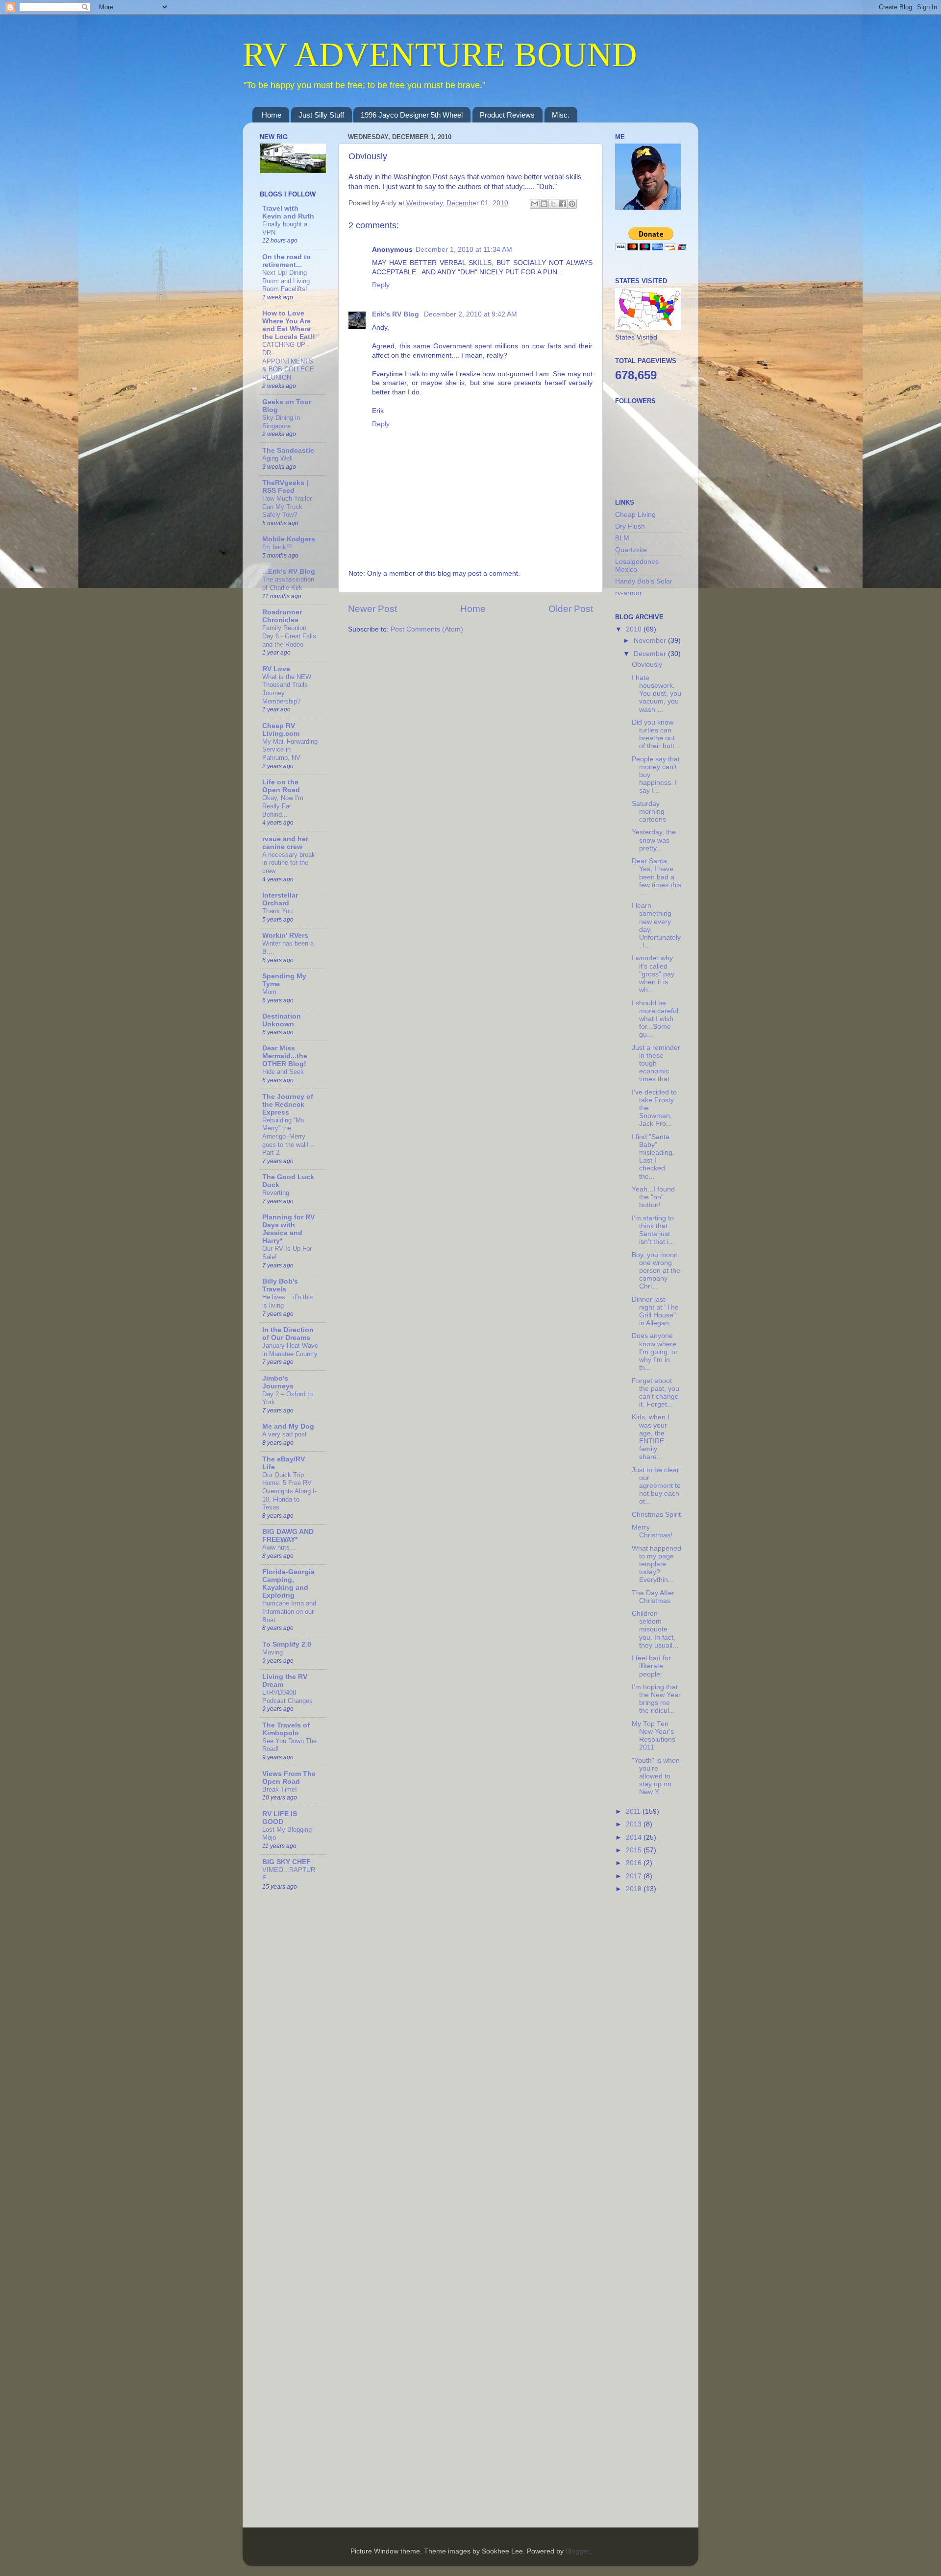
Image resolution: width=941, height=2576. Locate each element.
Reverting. (277, 1193)
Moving (272, 1652)
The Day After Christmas (653, 1597)
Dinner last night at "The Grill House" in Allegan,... (655, 1312)
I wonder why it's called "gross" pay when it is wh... (653, 974)
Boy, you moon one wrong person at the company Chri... (656, 1271)
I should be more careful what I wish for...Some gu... (655, 1019)
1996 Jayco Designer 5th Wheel (412, 115)
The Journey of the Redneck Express (288, 1105)
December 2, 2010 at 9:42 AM (470, 314)
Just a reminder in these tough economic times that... (656, 1064)
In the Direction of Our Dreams (288, 1334)
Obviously (647, 665)
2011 (634, 1811)
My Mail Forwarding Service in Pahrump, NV (290, 750)
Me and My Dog (288, 1426)
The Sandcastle (288, 450)
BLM (622, 538)
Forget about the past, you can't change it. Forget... (656, 1393)
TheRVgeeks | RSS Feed (285, 487)
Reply (381, 285)
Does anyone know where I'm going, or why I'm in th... (655, 1352)
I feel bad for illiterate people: (651, 1666)
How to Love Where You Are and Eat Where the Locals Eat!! (289, 325)
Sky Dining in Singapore (281, 422)
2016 (635, 1863)
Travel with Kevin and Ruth (288, 212)
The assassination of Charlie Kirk (288, 583)
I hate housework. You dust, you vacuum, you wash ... (656, 694)
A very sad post (285, 1434)
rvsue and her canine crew (285, 843)
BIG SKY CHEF (286, 1862)
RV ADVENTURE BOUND (440, 55)
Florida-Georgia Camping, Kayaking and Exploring (288, 1584)
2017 (635, 1876)
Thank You (277, 911)
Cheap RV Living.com (281, 730)
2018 (635, 1889)
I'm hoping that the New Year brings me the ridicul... (656, 1699)
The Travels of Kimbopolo (286, 1729)
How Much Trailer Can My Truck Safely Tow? (287, 507)
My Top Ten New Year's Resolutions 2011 (654, 1736)
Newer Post (372, 609)
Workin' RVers (285, 936)
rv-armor (629, 593)
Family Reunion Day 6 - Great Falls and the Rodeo (289, 636)
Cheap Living (635, 515)
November (651, 641)
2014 (635, 1837)
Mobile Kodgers (289, 539)
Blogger (577, 2551)
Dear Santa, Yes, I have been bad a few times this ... (656, 877)
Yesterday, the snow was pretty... (654, 840)
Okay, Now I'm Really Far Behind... (283, 806)
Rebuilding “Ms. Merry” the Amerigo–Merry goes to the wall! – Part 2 (288, 1137)
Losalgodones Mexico (637, 566)
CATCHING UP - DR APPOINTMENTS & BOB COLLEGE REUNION (288, 361)
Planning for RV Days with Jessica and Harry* (288, 1229)
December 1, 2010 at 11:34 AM (464, 250)
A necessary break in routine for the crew (289, 863)
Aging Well (277, 458)
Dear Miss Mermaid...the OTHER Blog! (285, 1056)
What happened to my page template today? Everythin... (656, 1564)
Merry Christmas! (652, 1531)
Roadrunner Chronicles (282, 616)
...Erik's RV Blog (289, 571)
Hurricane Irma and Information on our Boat (289, 1611)
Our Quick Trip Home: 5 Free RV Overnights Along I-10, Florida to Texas (289, 1491)
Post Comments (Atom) (427, 629)
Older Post (571, 609)
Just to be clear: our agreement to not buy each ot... (656, 1486)
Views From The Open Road (289, 1778)
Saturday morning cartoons (649, 812)
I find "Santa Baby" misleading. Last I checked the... (653, 1157)
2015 (635, 1850)
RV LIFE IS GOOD (280, 1818)
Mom (269, 992)
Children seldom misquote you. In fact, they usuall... (655, 1629)
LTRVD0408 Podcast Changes (287, 1697)
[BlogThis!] (544, 204)
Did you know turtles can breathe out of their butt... (656, 734)
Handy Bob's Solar (644, 581)
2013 (635, 1824)
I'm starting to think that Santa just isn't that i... (653, 1230)
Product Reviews (507, 115)
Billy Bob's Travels (280, 1285)
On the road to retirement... (286, 261)
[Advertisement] (654, 2057)
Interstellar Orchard (280, 899)
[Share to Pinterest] (572, 204)
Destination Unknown (282, 1020)
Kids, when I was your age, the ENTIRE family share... (651, 1437)
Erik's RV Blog (396, 314)
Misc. (561, 115)
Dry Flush (630, 526)
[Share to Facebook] (563, 204)
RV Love (276, 669)
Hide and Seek (283, 1072)
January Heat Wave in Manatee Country (290, 1350)
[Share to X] (553, 204)
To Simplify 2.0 (287, 1644)
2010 (635, 629)
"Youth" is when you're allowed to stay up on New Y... (656, 1776)
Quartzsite (631, 550)
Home (272, 115)
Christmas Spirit (656, 1515)
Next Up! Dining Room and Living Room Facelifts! (286, 281)
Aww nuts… (279, 1547)
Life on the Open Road (281, 786)
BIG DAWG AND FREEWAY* (288, 1536)
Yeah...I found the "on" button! (653, 1197)
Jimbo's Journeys (278, 1382)
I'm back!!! (277, 547)
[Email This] (535, 204)
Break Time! (280, 1789)
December (651, 654)
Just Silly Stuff (321, 115)
